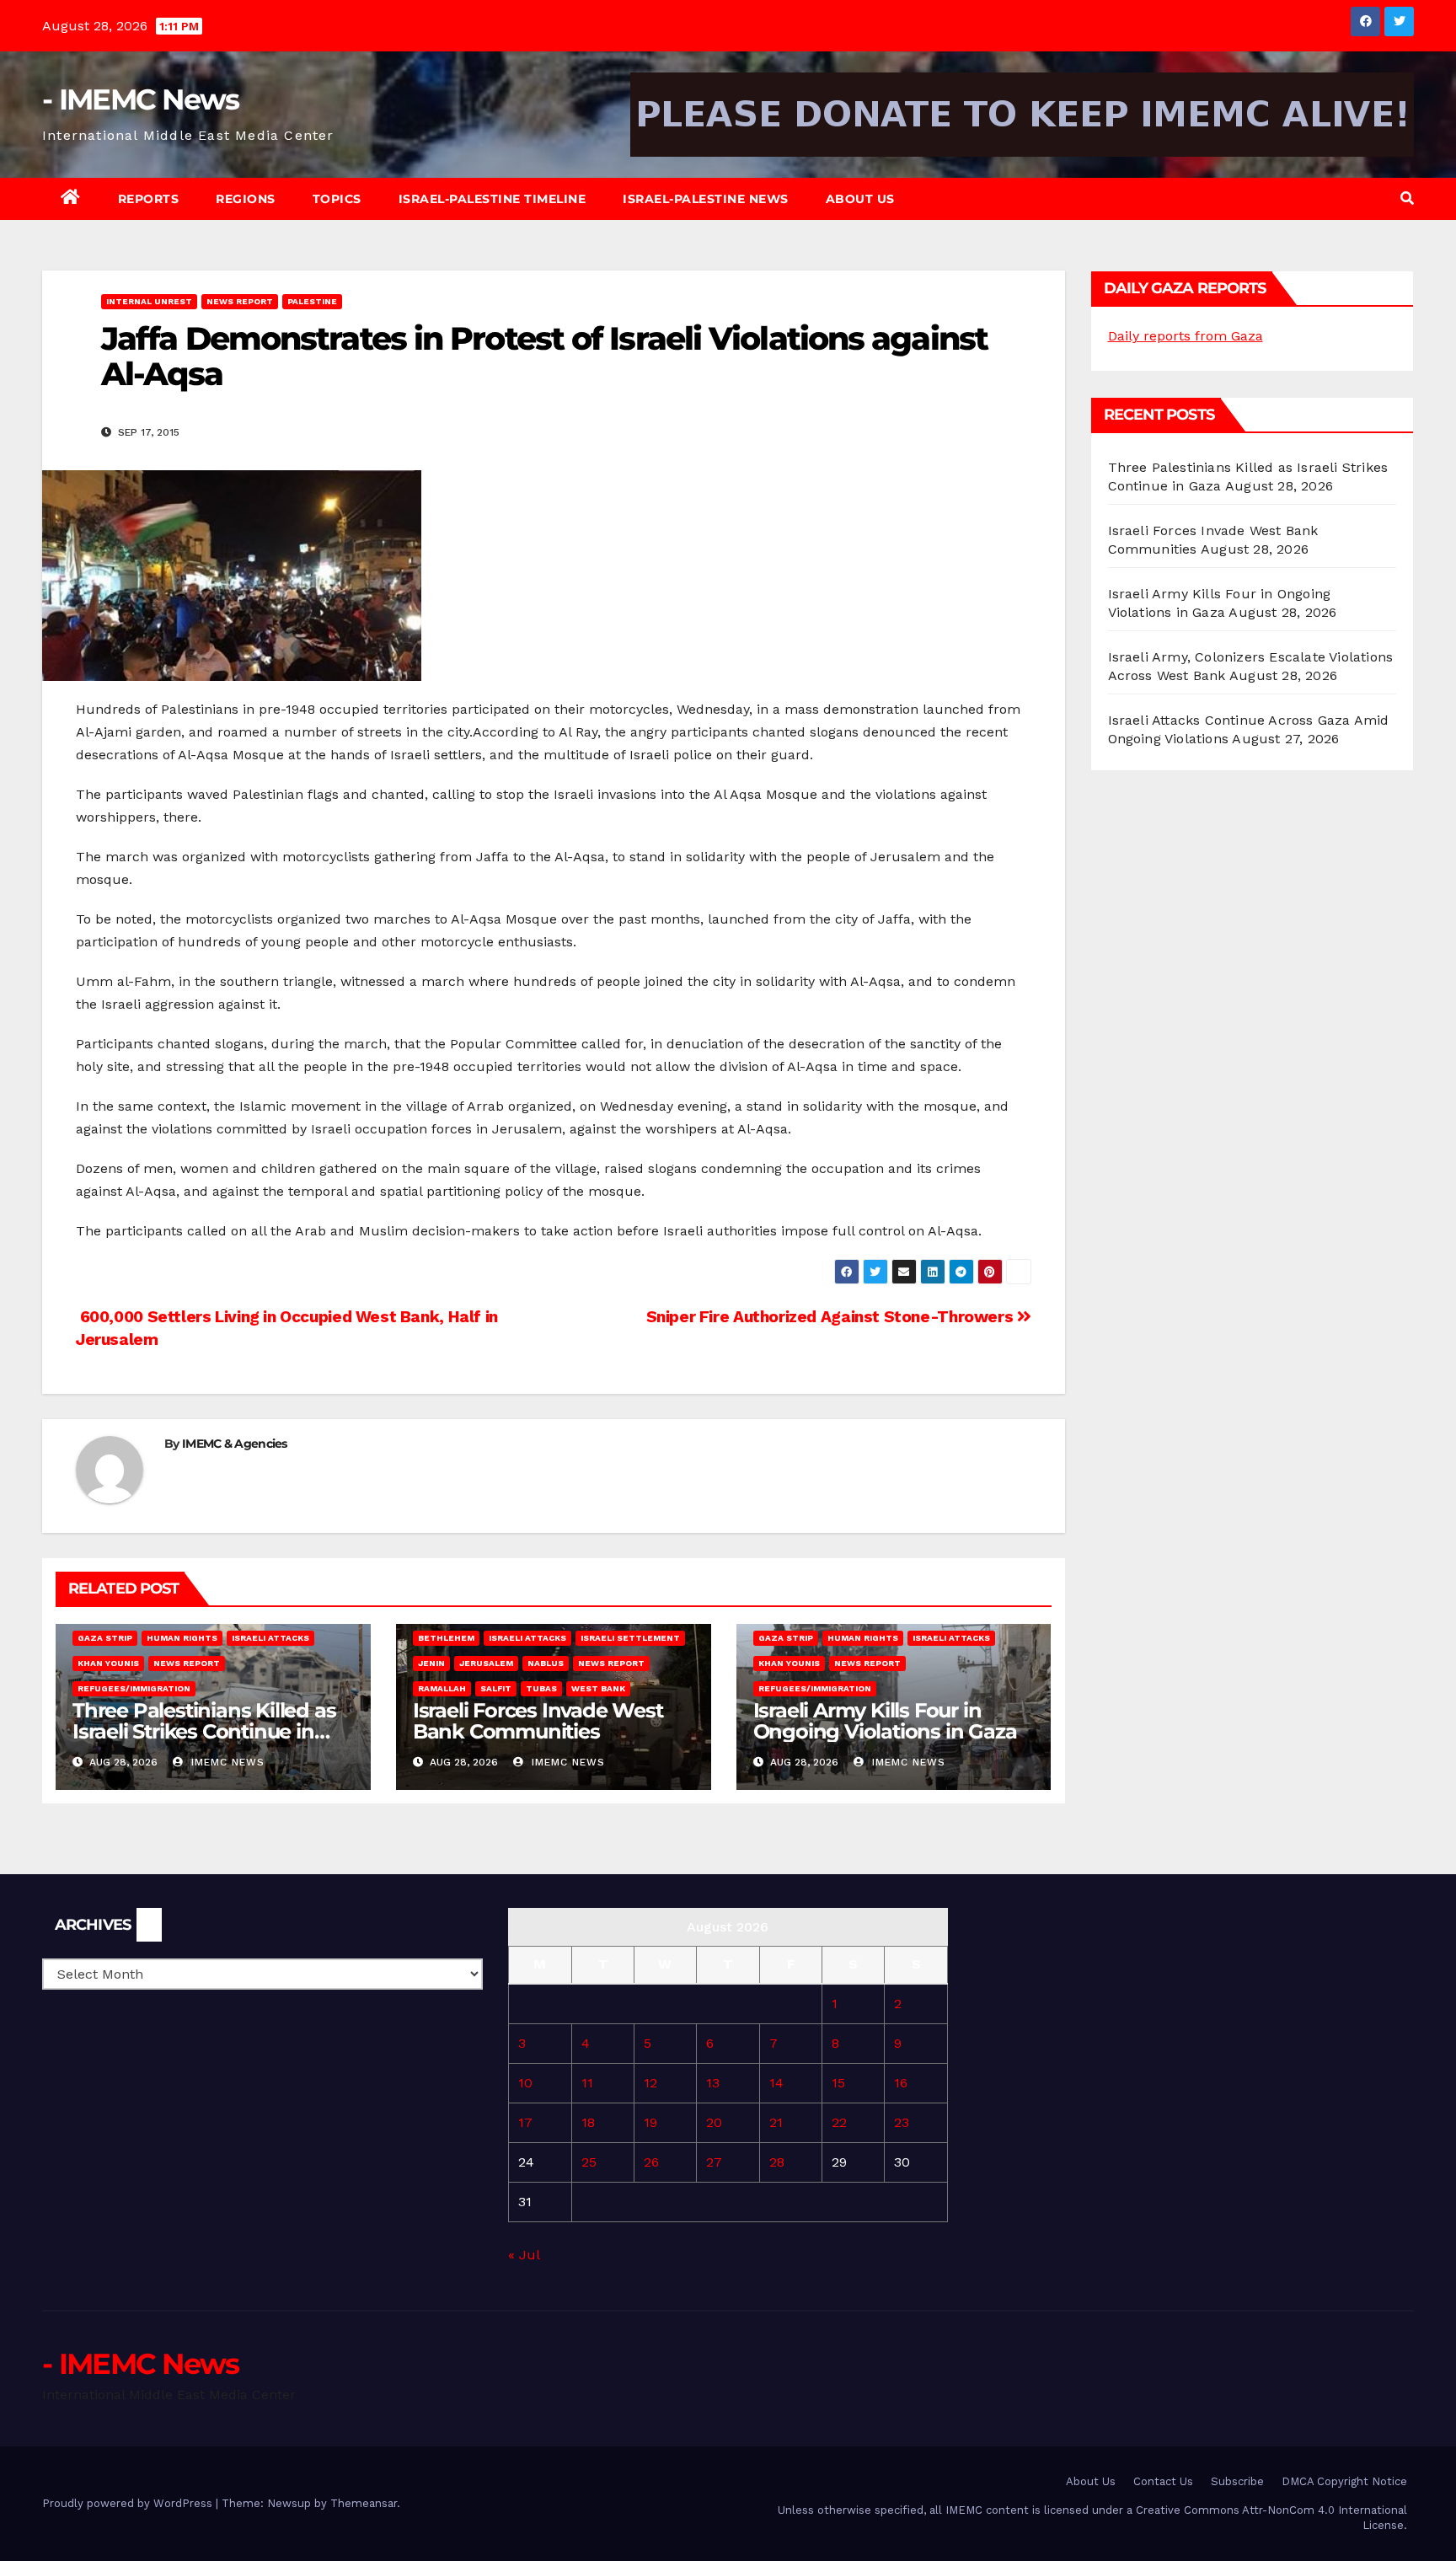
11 (587, 2083)
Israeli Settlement (630, 1638)
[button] (1407, 198)
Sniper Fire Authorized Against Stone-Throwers (832, 1317)
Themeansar (364, 2503)
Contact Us (1163, 2481)
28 (777, 2162)
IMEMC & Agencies (235, 1444)
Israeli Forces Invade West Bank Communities (538, 1721)
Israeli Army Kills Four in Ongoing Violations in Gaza (885, 1721)
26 (651, 2162)
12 (650, 2083)
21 (776, 2122)
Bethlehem (446, 1638)
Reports (149, 199)
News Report (240, 301)
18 (588, 2122)
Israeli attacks (270, 1638)
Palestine (312, 301)
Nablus (546, 1663)
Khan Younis (108, 1663)
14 (776, 2083)
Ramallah (442, 1688)
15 (838, 2083)
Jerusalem (486, 1663)
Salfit (496, 1688)
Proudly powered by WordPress (129, 2503)
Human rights (182, 1638)
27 (714, 2162)
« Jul (524, 2255)
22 (839, 2122)
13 (713, 2083)
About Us (860, 199)
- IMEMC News (141, 99)
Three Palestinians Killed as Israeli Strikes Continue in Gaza (204, 1731)
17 (525, 2122)
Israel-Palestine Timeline (492, 199)
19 (650, 2122)
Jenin (431, 1663)
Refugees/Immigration (134, 1688)
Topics (337, 199)
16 (901, 2083)
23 (902, 2122)
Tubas (541, 1688)
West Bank (598, 1688)
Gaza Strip (105, 1638)
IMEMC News (226, 1762)
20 (714, 2122)
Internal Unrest (149, 301)
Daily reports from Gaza (1186, 336)
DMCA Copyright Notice (1344, 2481)
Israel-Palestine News (706, 199)
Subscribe (1237, 2481)
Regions (246, 199)
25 (589, 2162)
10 (525, 2083)
